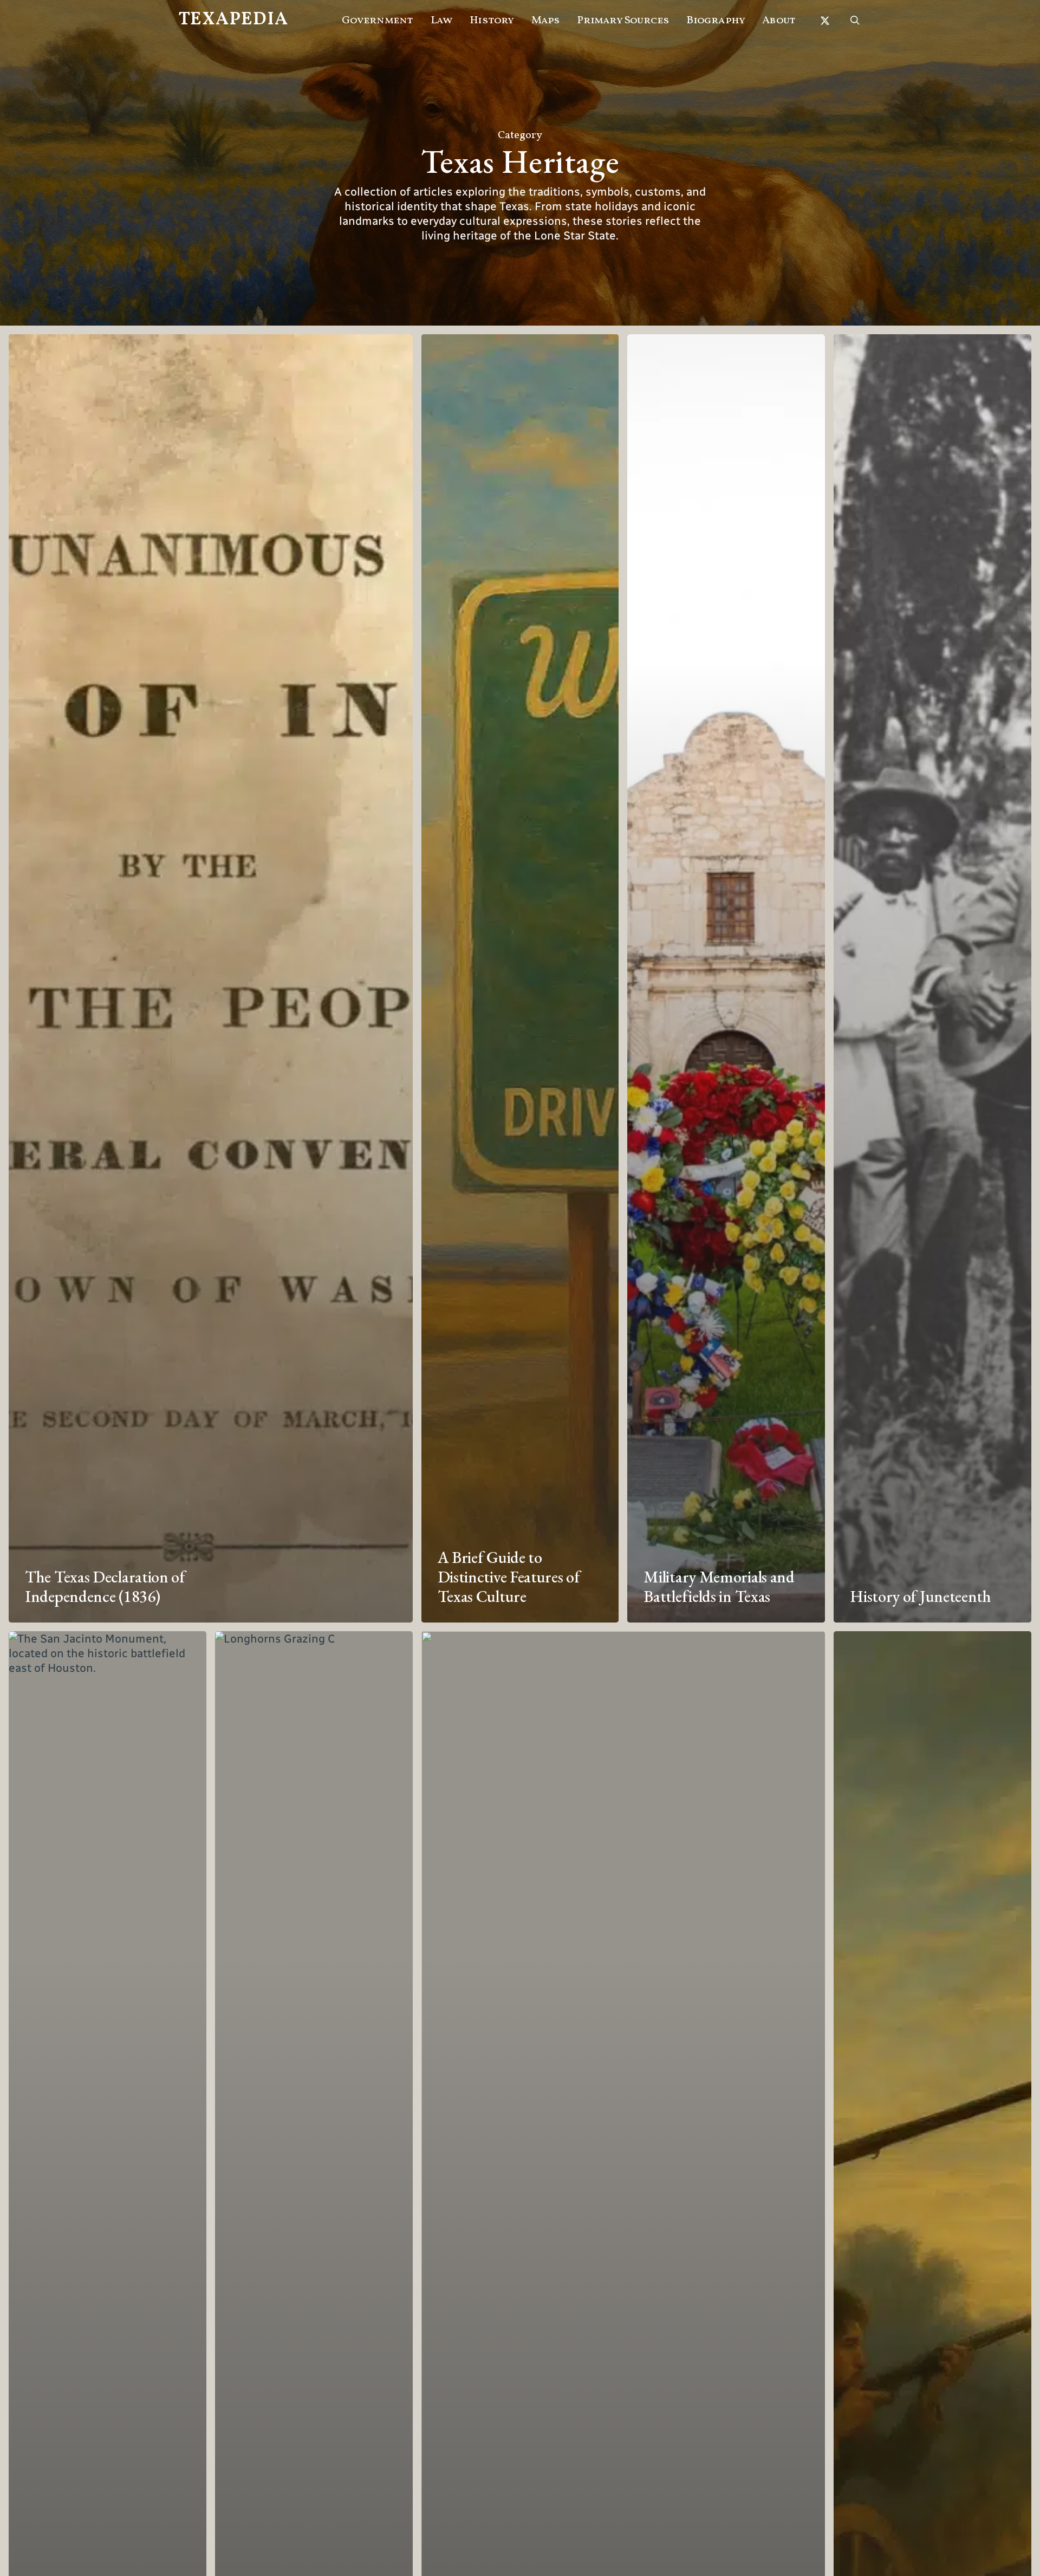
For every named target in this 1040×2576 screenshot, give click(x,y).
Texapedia (233, 20)
